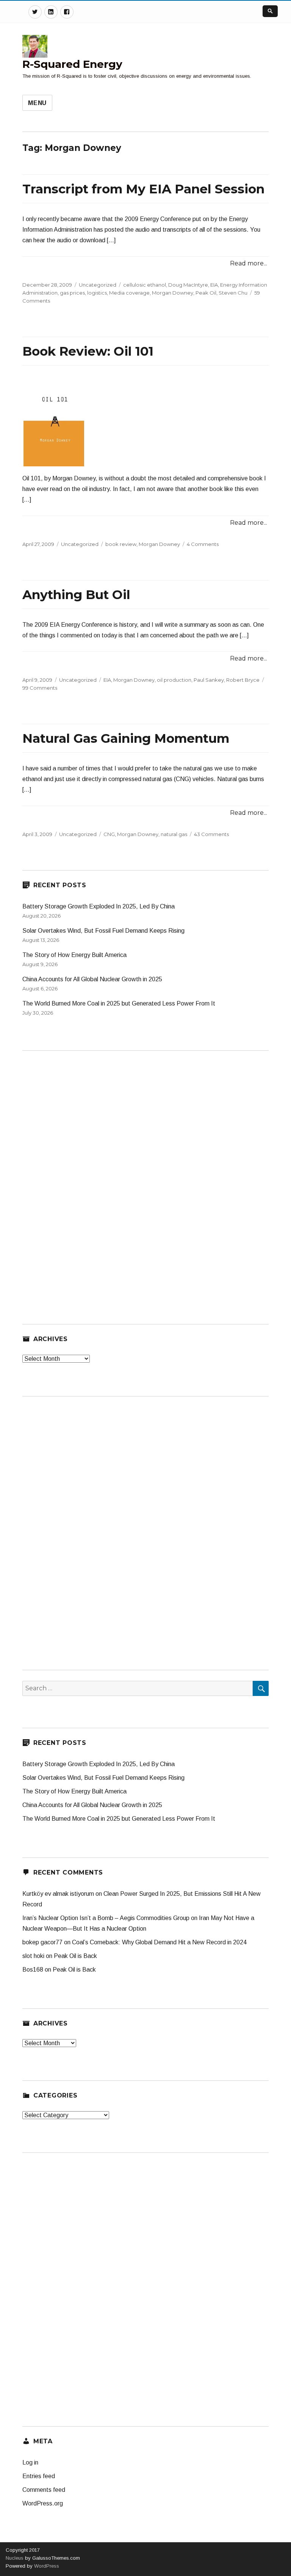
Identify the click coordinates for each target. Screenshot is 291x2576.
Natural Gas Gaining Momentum (126, 738)
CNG (109, 834)
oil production (174, 680)
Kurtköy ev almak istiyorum (58, 1894)
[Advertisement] (79, 1175)
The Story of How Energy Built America (74, 955)
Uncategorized (98, 285)
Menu (37, 103)
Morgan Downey (173, 293)
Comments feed (44, 2490)
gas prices (72, 293)
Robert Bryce (243, 680)
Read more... (249, 263)
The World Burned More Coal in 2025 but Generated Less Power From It (119, 1003)
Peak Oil (206, 293)
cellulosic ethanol (145, 285)
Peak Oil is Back (75, 1956)
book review (121, 544)
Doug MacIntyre (188, 285)
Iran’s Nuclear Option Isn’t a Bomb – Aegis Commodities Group (106, 1918)
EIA (214, 285)
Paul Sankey (209, 680)
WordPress (46, 2566)
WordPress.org (43, 2503)
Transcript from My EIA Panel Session (143, 189)
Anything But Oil (76, 595)
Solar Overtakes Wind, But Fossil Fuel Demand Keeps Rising (103, 931)
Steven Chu (233, 293)
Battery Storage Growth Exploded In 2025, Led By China (99, 906)
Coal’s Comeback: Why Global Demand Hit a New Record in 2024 (159, 1942)
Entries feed (39, 2476)
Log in (30, 2462)
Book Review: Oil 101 (88, 351)
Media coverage (129, 293)
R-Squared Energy (72, 64)
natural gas (174, 834)
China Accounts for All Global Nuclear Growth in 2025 (92, 979)
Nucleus (15, 2558)
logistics (97, 293)
